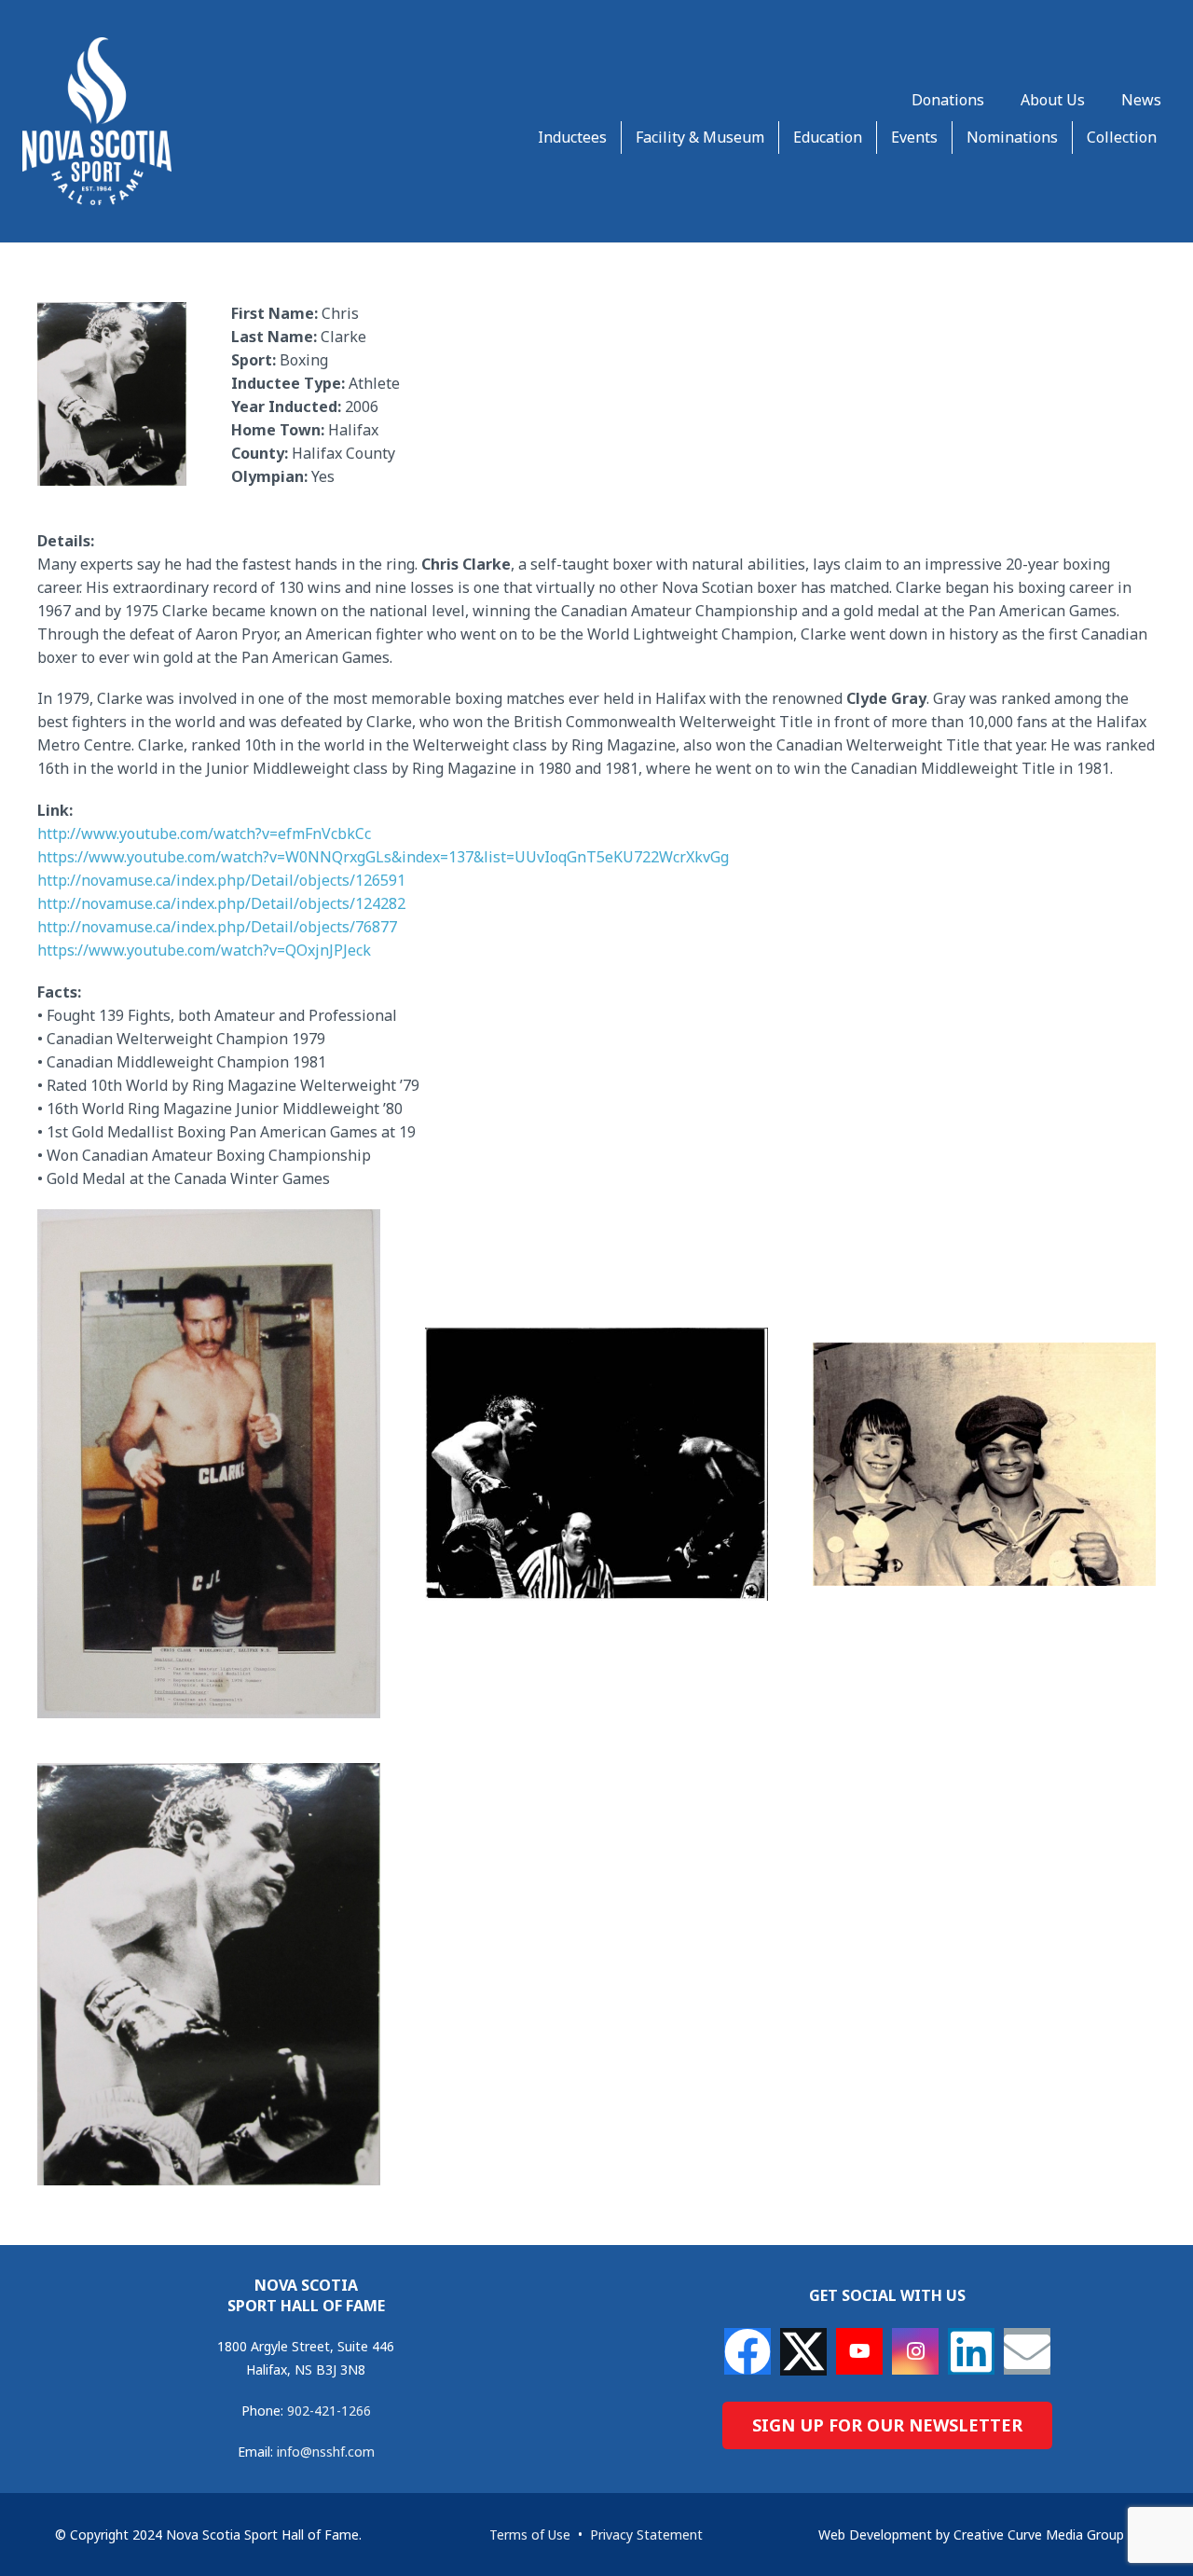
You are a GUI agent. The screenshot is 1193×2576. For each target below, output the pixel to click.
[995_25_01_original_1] (596, 1464)
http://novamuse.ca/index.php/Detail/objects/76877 (217, 927)
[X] (803, 2352)
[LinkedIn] (971, 2351)
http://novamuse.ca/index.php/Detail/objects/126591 (221, 880)
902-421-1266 (329, 2411)
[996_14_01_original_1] (209, 1974)
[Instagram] (915, 2351)
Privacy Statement (646, 2535)
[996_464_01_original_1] (984, 1464)
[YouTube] (859, 2351)
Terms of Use (530, 2535)
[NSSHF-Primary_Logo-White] (97, 121)
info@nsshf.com (326, 2452)
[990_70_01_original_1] (209, 1464)
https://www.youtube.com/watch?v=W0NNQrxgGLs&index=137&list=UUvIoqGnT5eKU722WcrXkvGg (383, 857)
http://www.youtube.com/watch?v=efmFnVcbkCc (204, 833)
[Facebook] (747, 2351)
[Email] (1027, 2351)
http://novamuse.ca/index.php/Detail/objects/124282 (221, 903)
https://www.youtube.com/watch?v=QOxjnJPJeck (204, 950)
